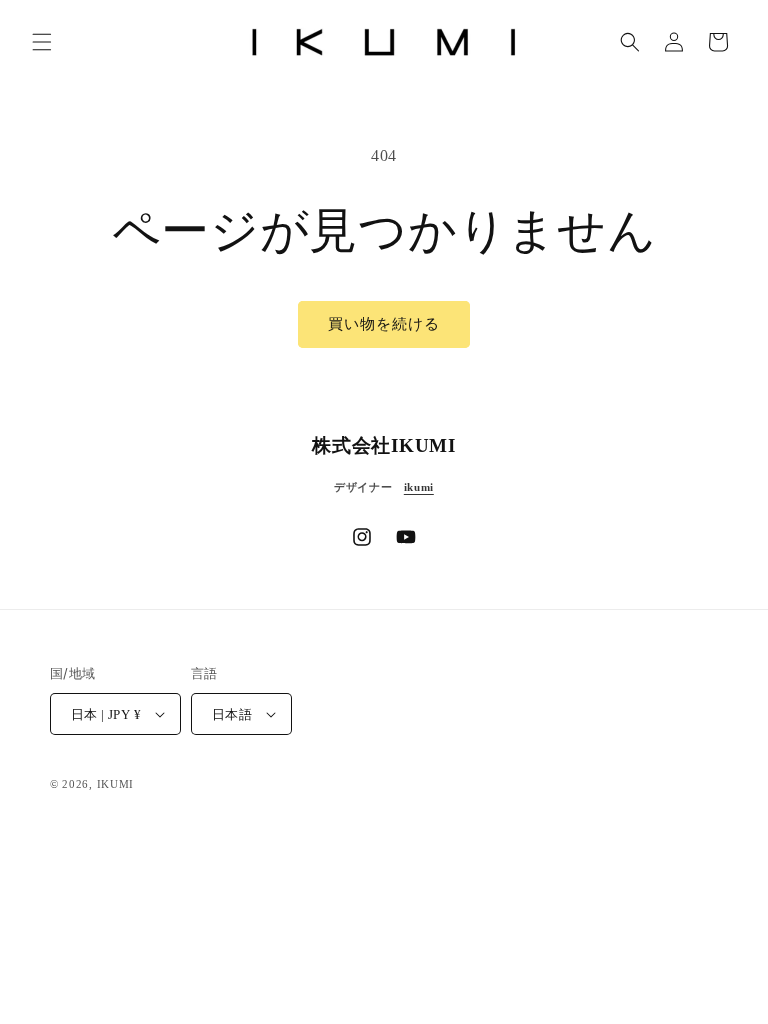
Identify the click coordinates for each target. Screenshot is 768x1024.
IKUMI (116, 784)
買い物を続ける (384, 324)
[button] (42, 42)
